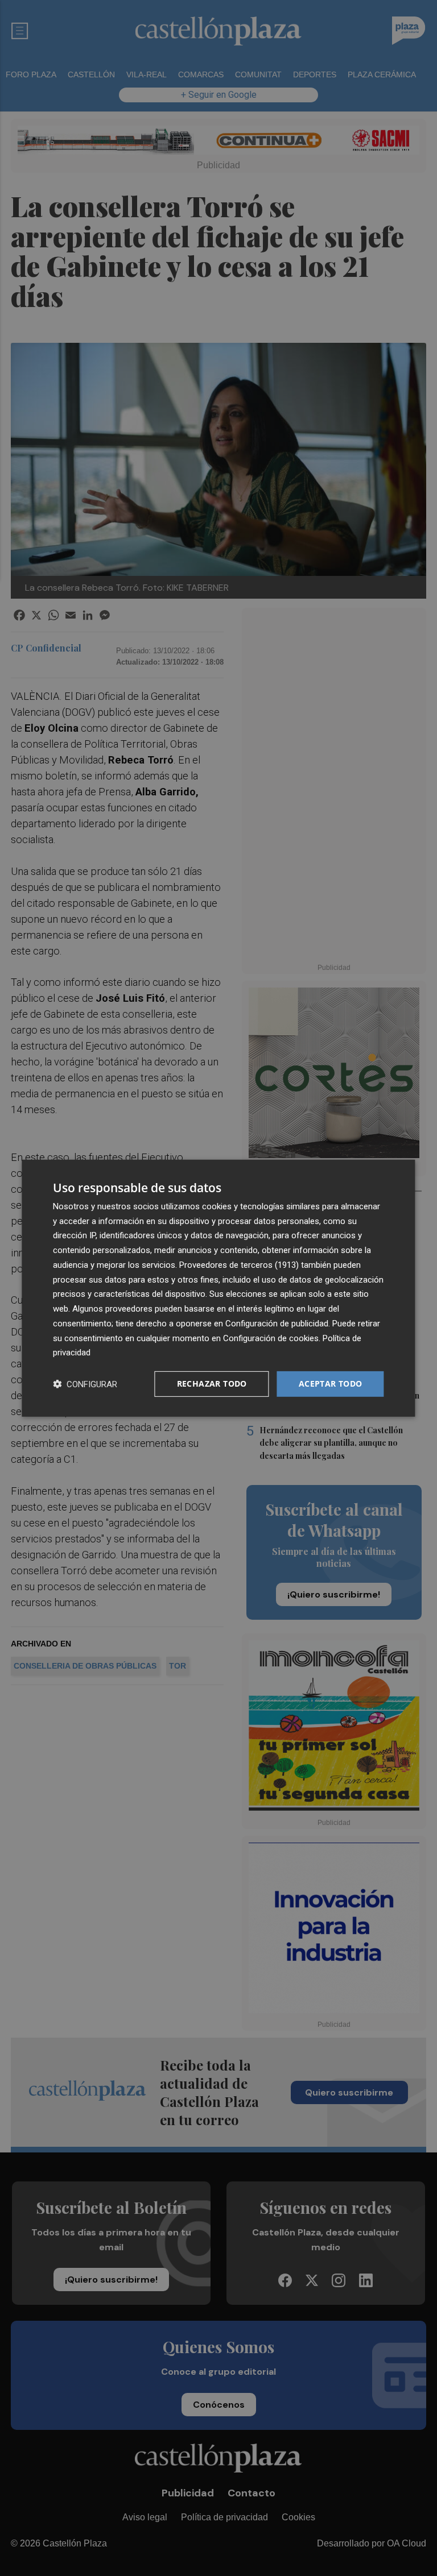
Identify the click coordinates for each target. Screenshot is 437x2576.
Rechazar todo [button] (212, 1384)
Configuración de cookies (271, 1338)
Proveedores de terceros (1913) (239, 1265)
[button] (85, 1384)
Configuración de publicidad (277, 1324)
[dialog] (218, 1288)
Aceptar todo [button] (331, 1384)
